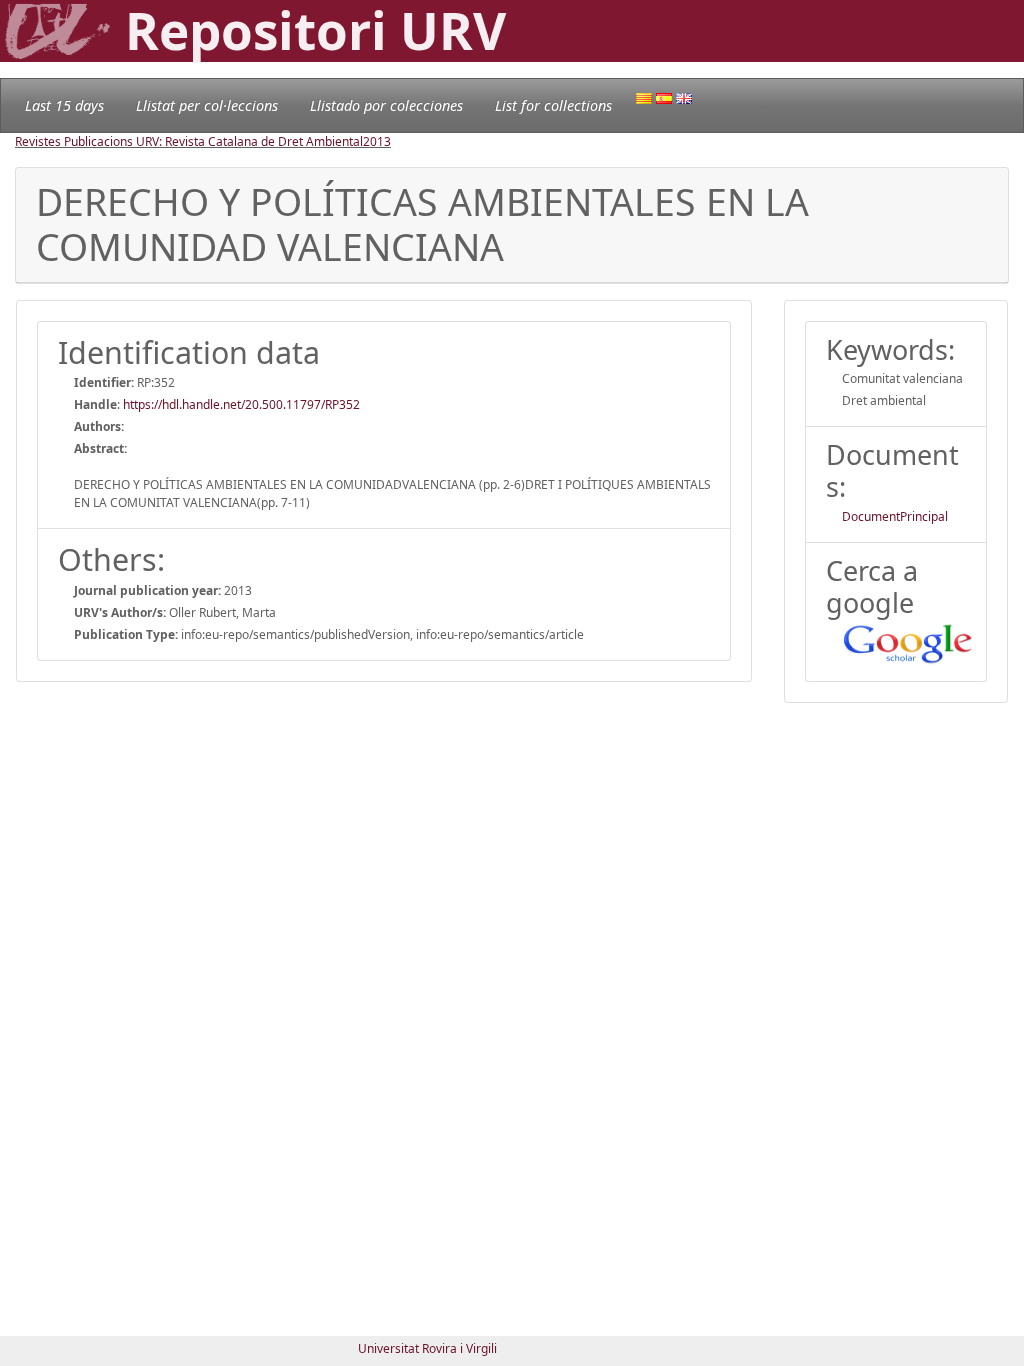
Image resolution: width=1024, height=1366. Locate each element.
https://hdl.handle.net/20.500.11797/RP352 (241, 404)
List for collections (553, 105)
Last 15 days (64, 105)
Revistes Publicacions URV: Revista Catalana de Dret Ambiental (189, 141)
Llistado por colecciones (386, 105)
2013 (377, 141)
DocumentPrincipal (895, 516)
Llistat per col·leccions (207, 105)
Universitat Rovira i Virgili (427, 1348)
